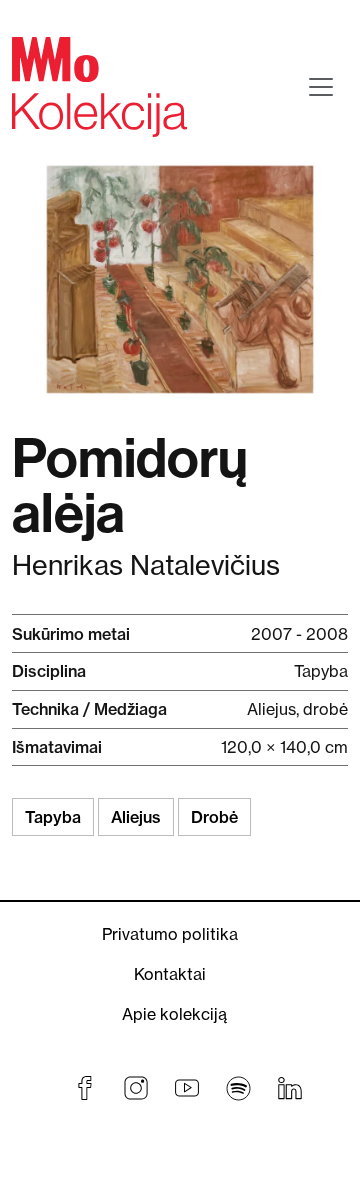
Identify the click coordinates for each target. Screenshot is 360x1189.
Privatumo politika (170, 934)
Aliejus (136, 817)
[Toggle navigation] (321, 87)
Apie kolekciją (174, 1014)
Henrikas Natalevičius (146, 565)
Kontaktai (170, 974)
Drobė (214, 817)
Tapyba (53, 817)
